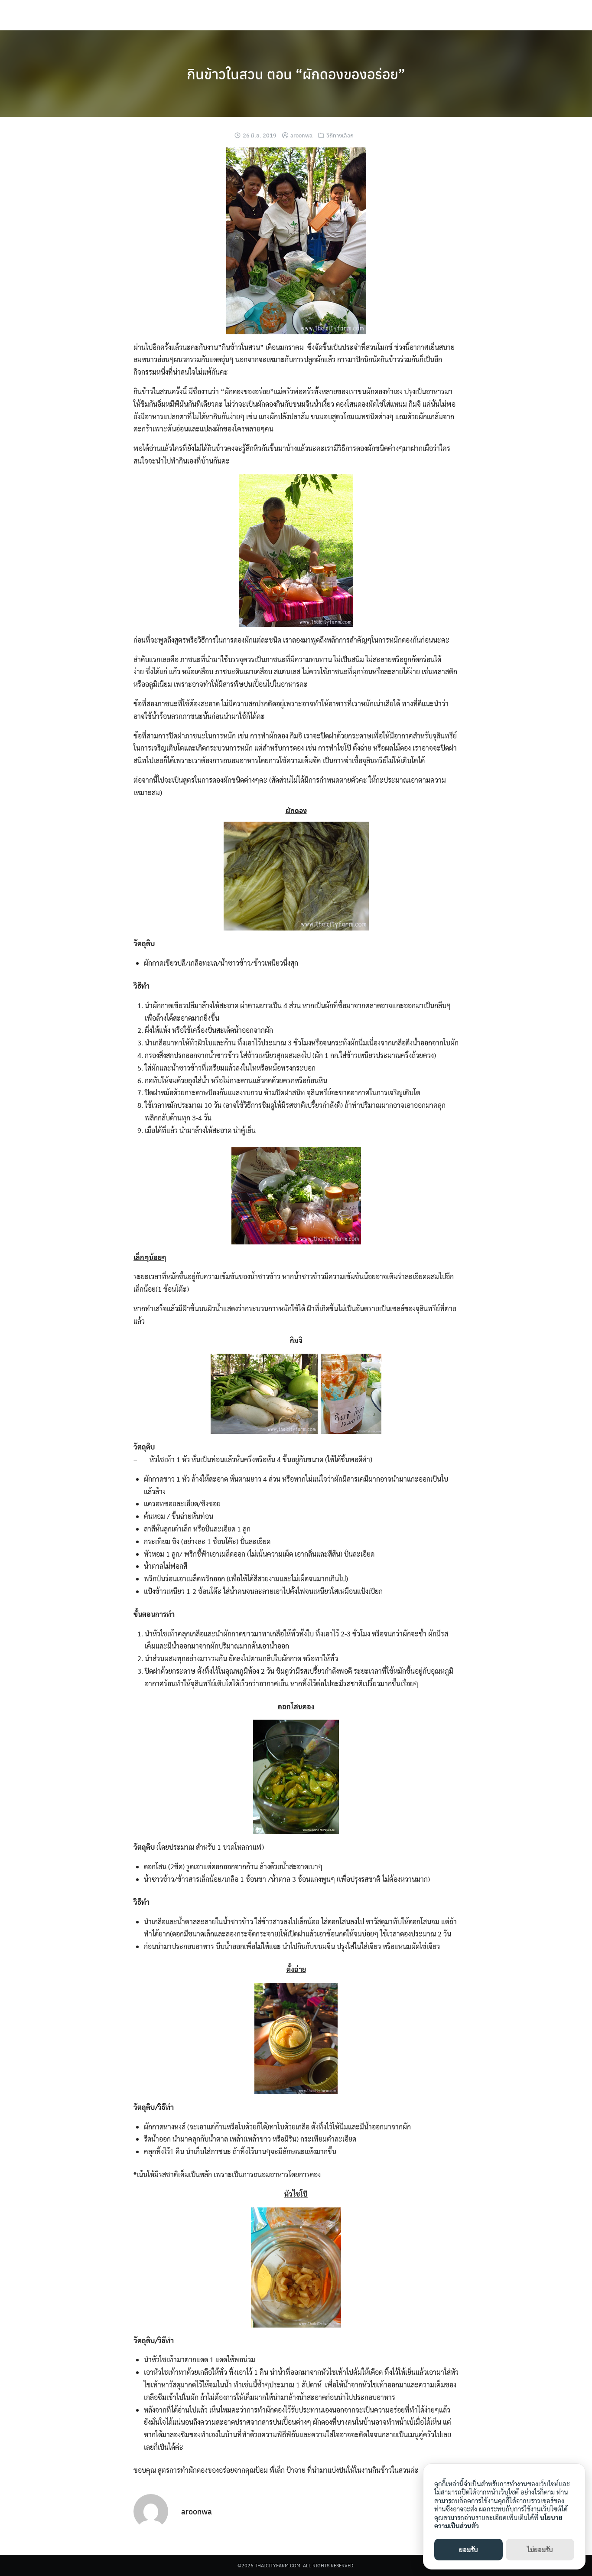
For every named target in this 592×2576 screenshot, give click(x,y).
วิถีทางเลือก (340, 135)
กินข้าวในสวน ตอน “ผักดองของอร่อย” (296, 74)
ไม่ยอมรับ (540, 2549)
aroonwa (301, 135)
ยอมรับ (468, 2549)
